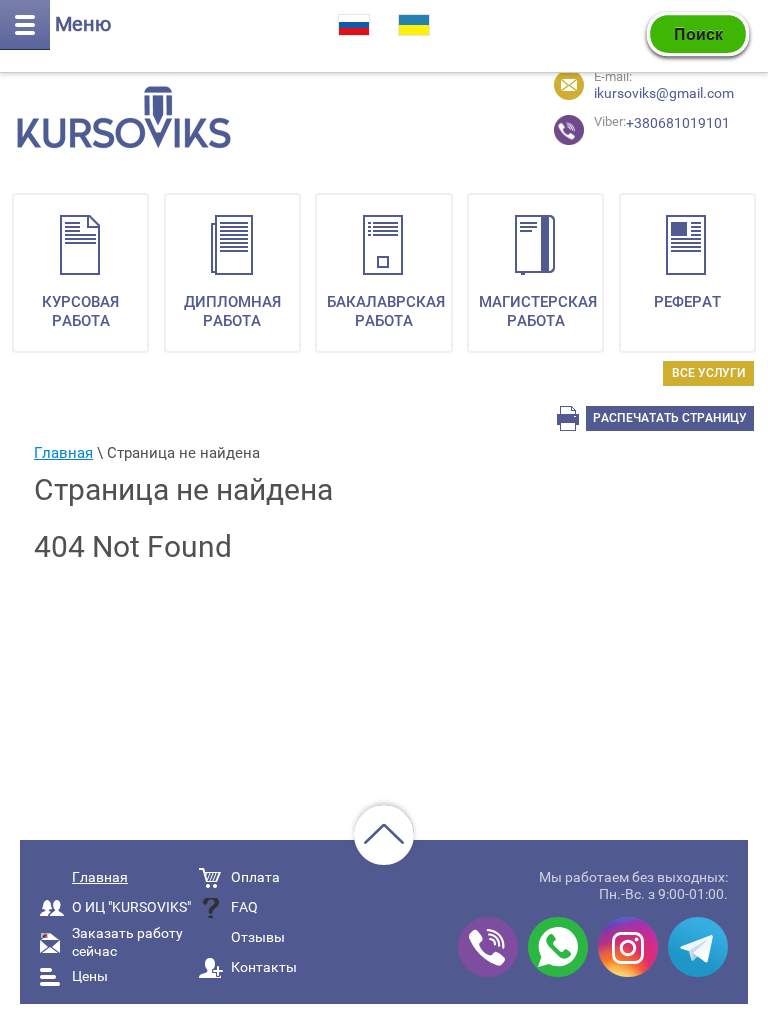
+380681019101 (629, 123)
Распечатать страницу (670, 418)
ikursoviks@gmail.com (664, 93)
